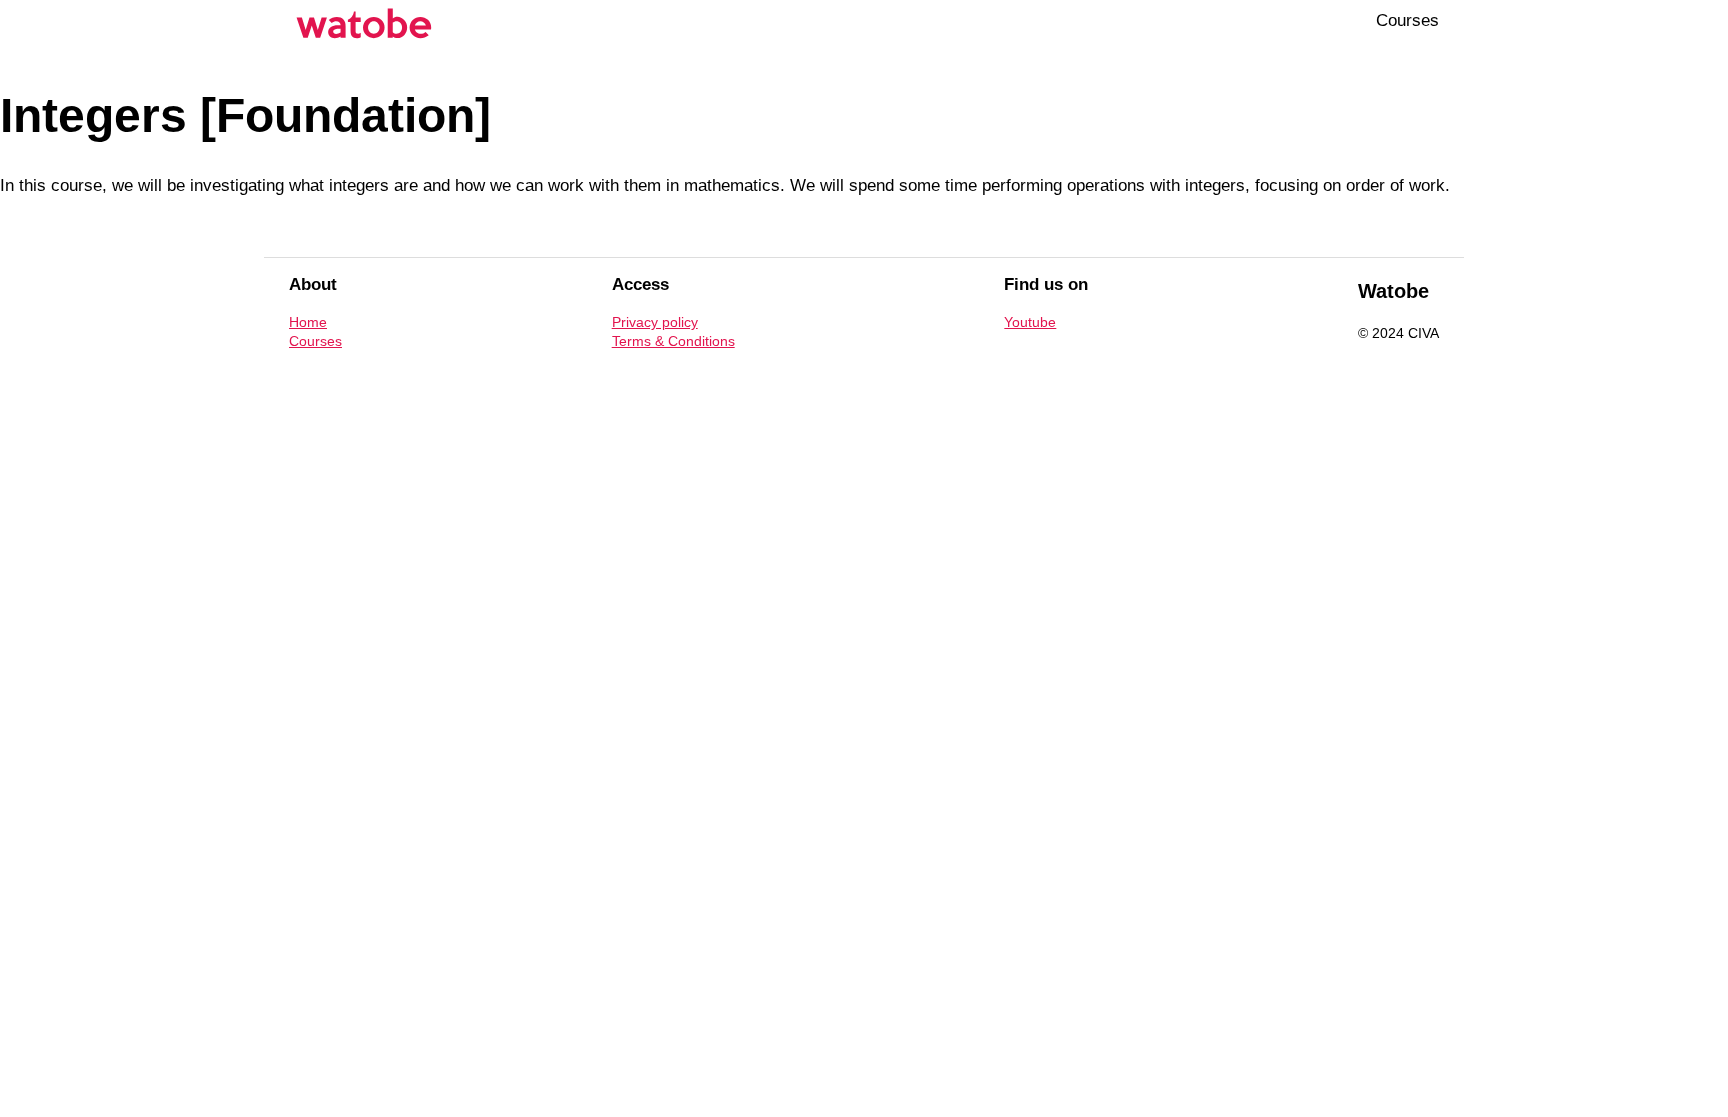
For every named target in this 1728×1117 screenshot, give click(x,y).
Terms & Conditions (673, 341)
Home (308, 322)
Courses (1407, 20)
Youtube (1030, 322)
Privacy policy (655, 322)
